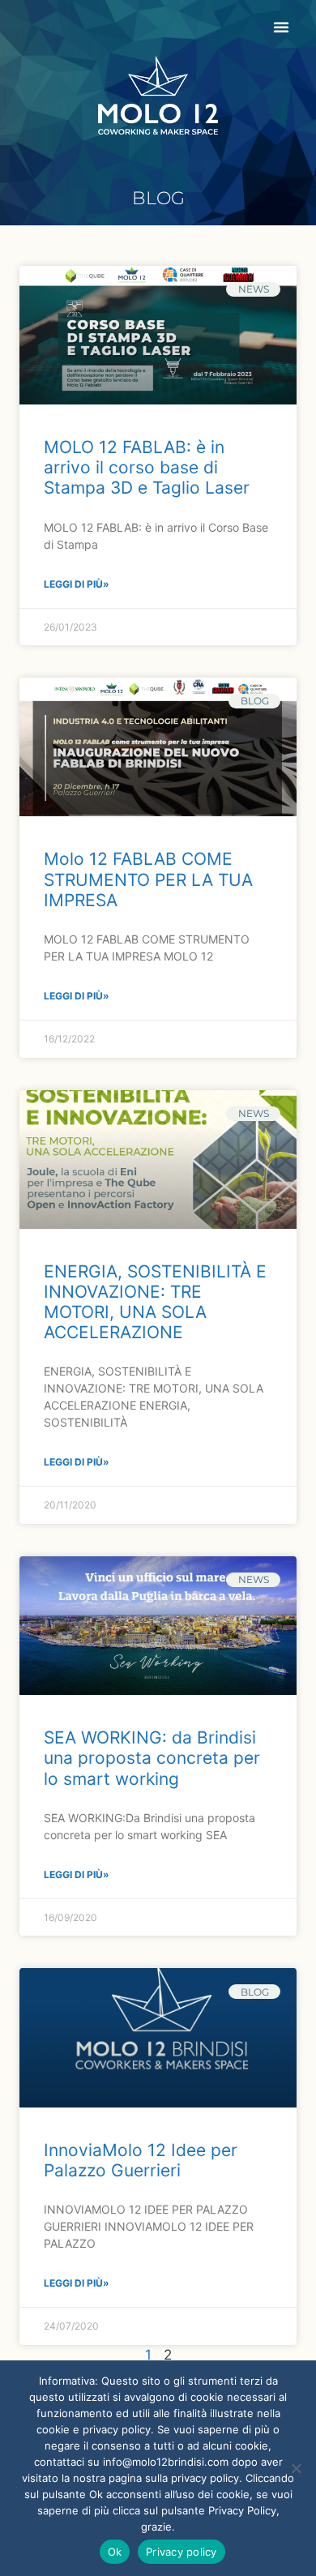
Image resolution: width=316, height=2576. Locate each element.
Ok (115, 2552)
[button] (281, 27)
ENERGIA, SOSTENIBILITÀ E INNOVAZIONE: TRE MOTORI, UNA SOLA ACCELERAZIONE (155, 1302)
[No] (296, 2468)
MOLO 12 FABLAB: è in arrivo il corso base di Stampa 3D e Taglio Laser (147, 467)
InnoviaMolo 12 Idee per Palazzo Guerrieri (141, 2160)
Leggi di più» (77, 584)
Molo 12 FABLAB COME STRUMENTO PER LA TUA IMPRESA (148, 879)
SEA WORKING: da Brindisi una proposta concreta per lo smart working (152, 1758)
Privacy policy (181, 2552)
